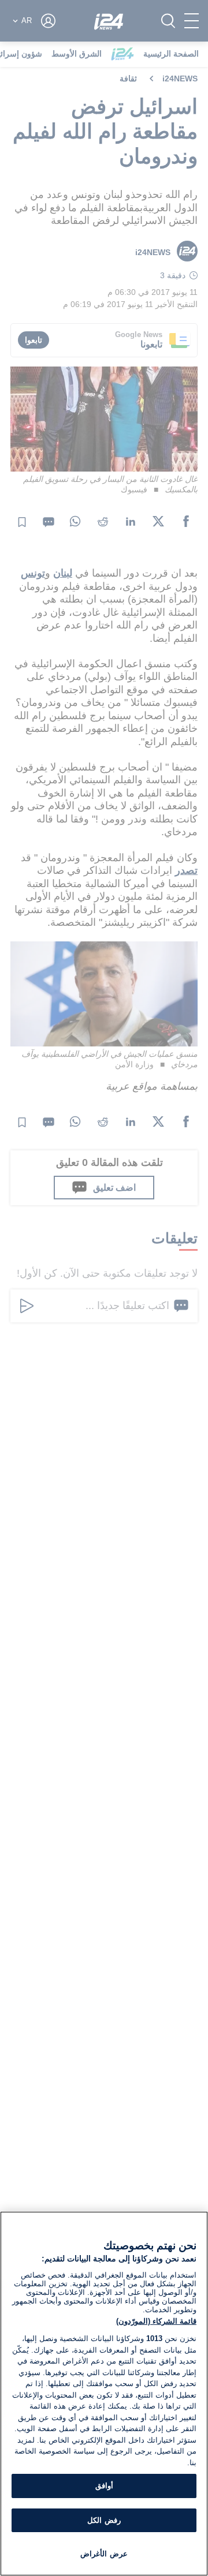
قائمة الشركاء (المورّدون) (156, 2321)
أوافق (104, 2486)
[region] (104, 2394)
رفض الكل (104, 2520)
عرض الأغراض (104, 2554)
